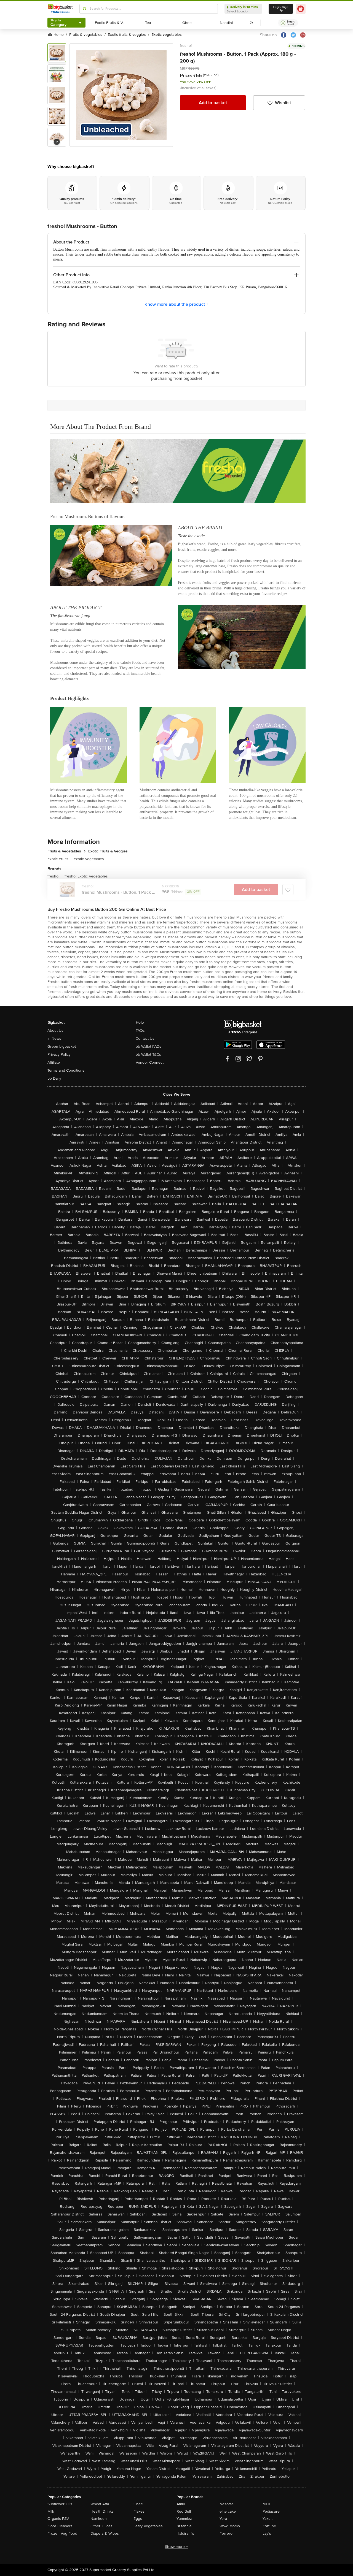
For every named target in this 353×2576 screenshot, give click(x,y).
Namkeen (99, 2519)
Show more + (176, 2547)
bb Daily (54, 1078)
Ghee (138, 2504)
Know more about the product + (176, 304)
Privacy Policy (59, 1054)
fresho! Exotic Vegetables (86, 876)
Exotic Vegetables (89, 859)
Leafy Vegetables (148, 2526)
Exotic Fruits (59, 859)
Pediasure (271, 2511)
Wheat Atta (100, 2504)
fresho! (186, 46)
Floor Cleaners (60, 2526)
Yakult (268, 2519)
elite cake (228, 2511)
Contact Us (145, 1038)
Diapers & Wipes (105, 2533)
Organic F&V (58, 2519)
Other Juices (101, 2526)
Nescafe (227, 2504)
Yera (223, 2519)
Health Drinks (102, 2511)
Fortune (269, 2526)
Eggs (138, 2519)
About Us (55, 1030)
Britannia (184, 2526)
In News (54, 1038)
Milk (51, 2511)
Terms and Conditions (66, 1070)
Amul (181, 2504)
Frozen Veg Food (62, 2533)
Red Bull (184, 2511)
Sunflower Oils (60, 2504)
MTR (266, 2504)
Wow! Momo (230, 2526)
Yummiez (184, 2519)
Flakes (139, 2511)
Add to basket (213, 103)
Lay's (267, 2533)
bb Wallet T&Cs (148, 1054)
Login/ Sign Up (281, 9)
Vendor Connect (150, 1062)
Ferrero (226, 2533)
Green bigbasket (62, 1046)
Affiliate (54, 1062)
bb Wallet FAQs (149, 1046)
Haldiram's (185, 2533)
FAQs (140, 1030)
